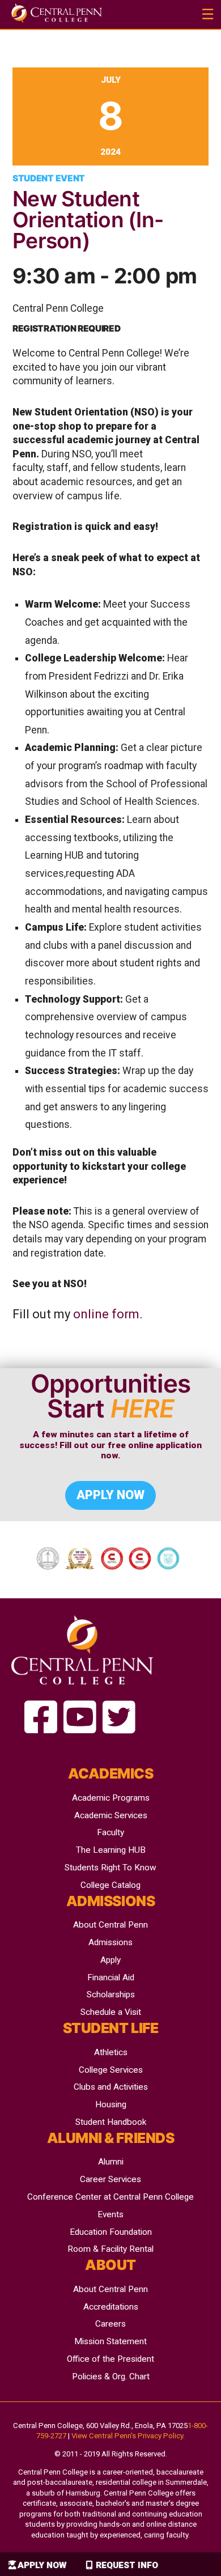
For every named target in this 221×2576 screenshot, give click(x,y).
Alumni (111, 2162)
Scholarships (111, 1994)
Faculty (110, 1832)
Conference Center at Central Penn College (110, 2197)
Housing (111, 2104)
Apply (110, 1960)
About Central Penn (110, 1925)
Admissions (110, 1942)
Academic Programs (111, 1798)
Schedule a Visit (111, 2012)
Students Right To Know (110, 1868)
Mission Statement (110, 2341)
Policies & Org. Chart (111, 2376)
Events (110, 2214)
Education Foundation (111, 2232)
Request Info (127, 2565)
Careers (110, 2324)
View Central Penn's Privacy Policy (127, 2436)
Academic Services (111, 1815)
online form (106, 1314)
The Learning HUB (111, 1850)
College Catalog (110, 1885)
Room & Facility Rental (110, 2249)
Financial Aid (111, 1977)
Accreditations (111, 2307)
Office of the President (110, 2359)
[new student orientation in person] (41, 1718)
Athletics (111, 2052)
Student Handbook (111, 2122)
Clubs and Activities (111, 2087)
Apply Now (42, 2565)
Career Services (110, 2179)
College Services (111, 2070)
